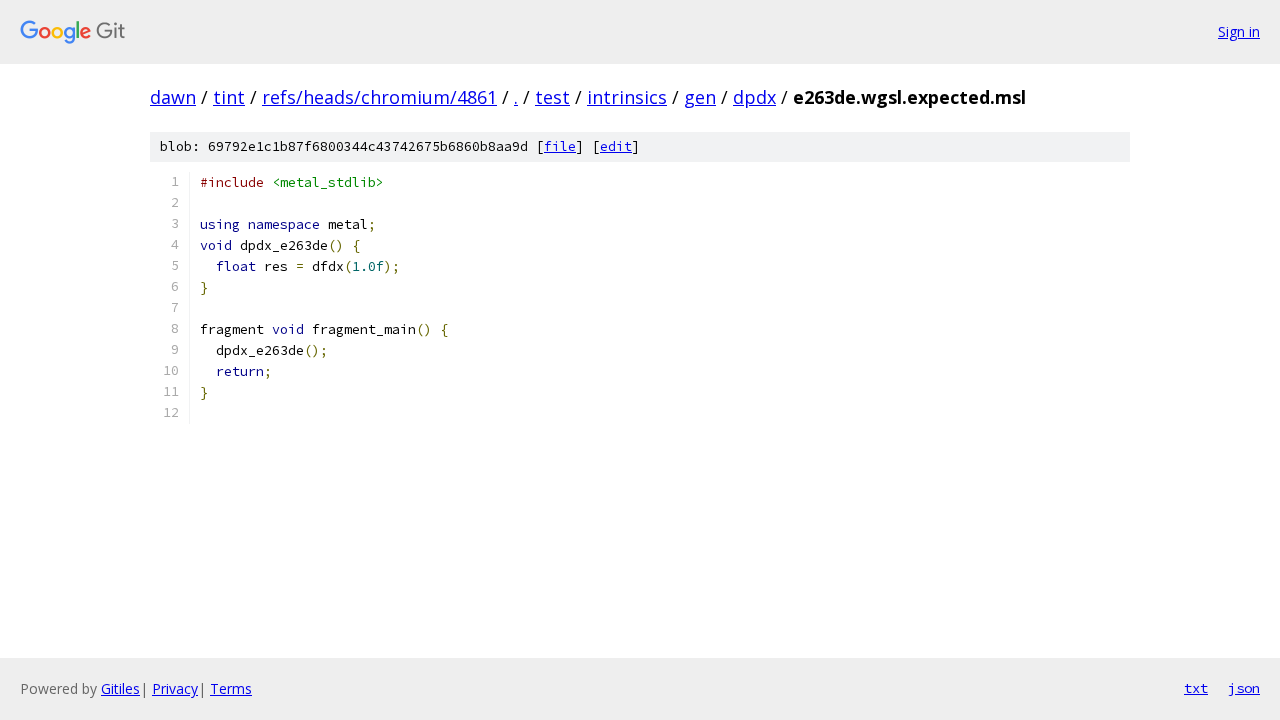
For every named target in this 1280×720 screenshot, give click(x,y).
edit (616, 146)
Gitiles (120, 688)
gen (700, 97)
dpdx (754, 97)
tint (229, 97)
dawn (173, 97)
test (552, 97)
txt (1196, 688)
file (560, 146)
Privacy (175, 688)
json (1244, 688)
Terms (231, 688)
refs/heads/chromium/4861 (379, 97)
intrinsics (627, 97)
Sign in (1239, 31)
